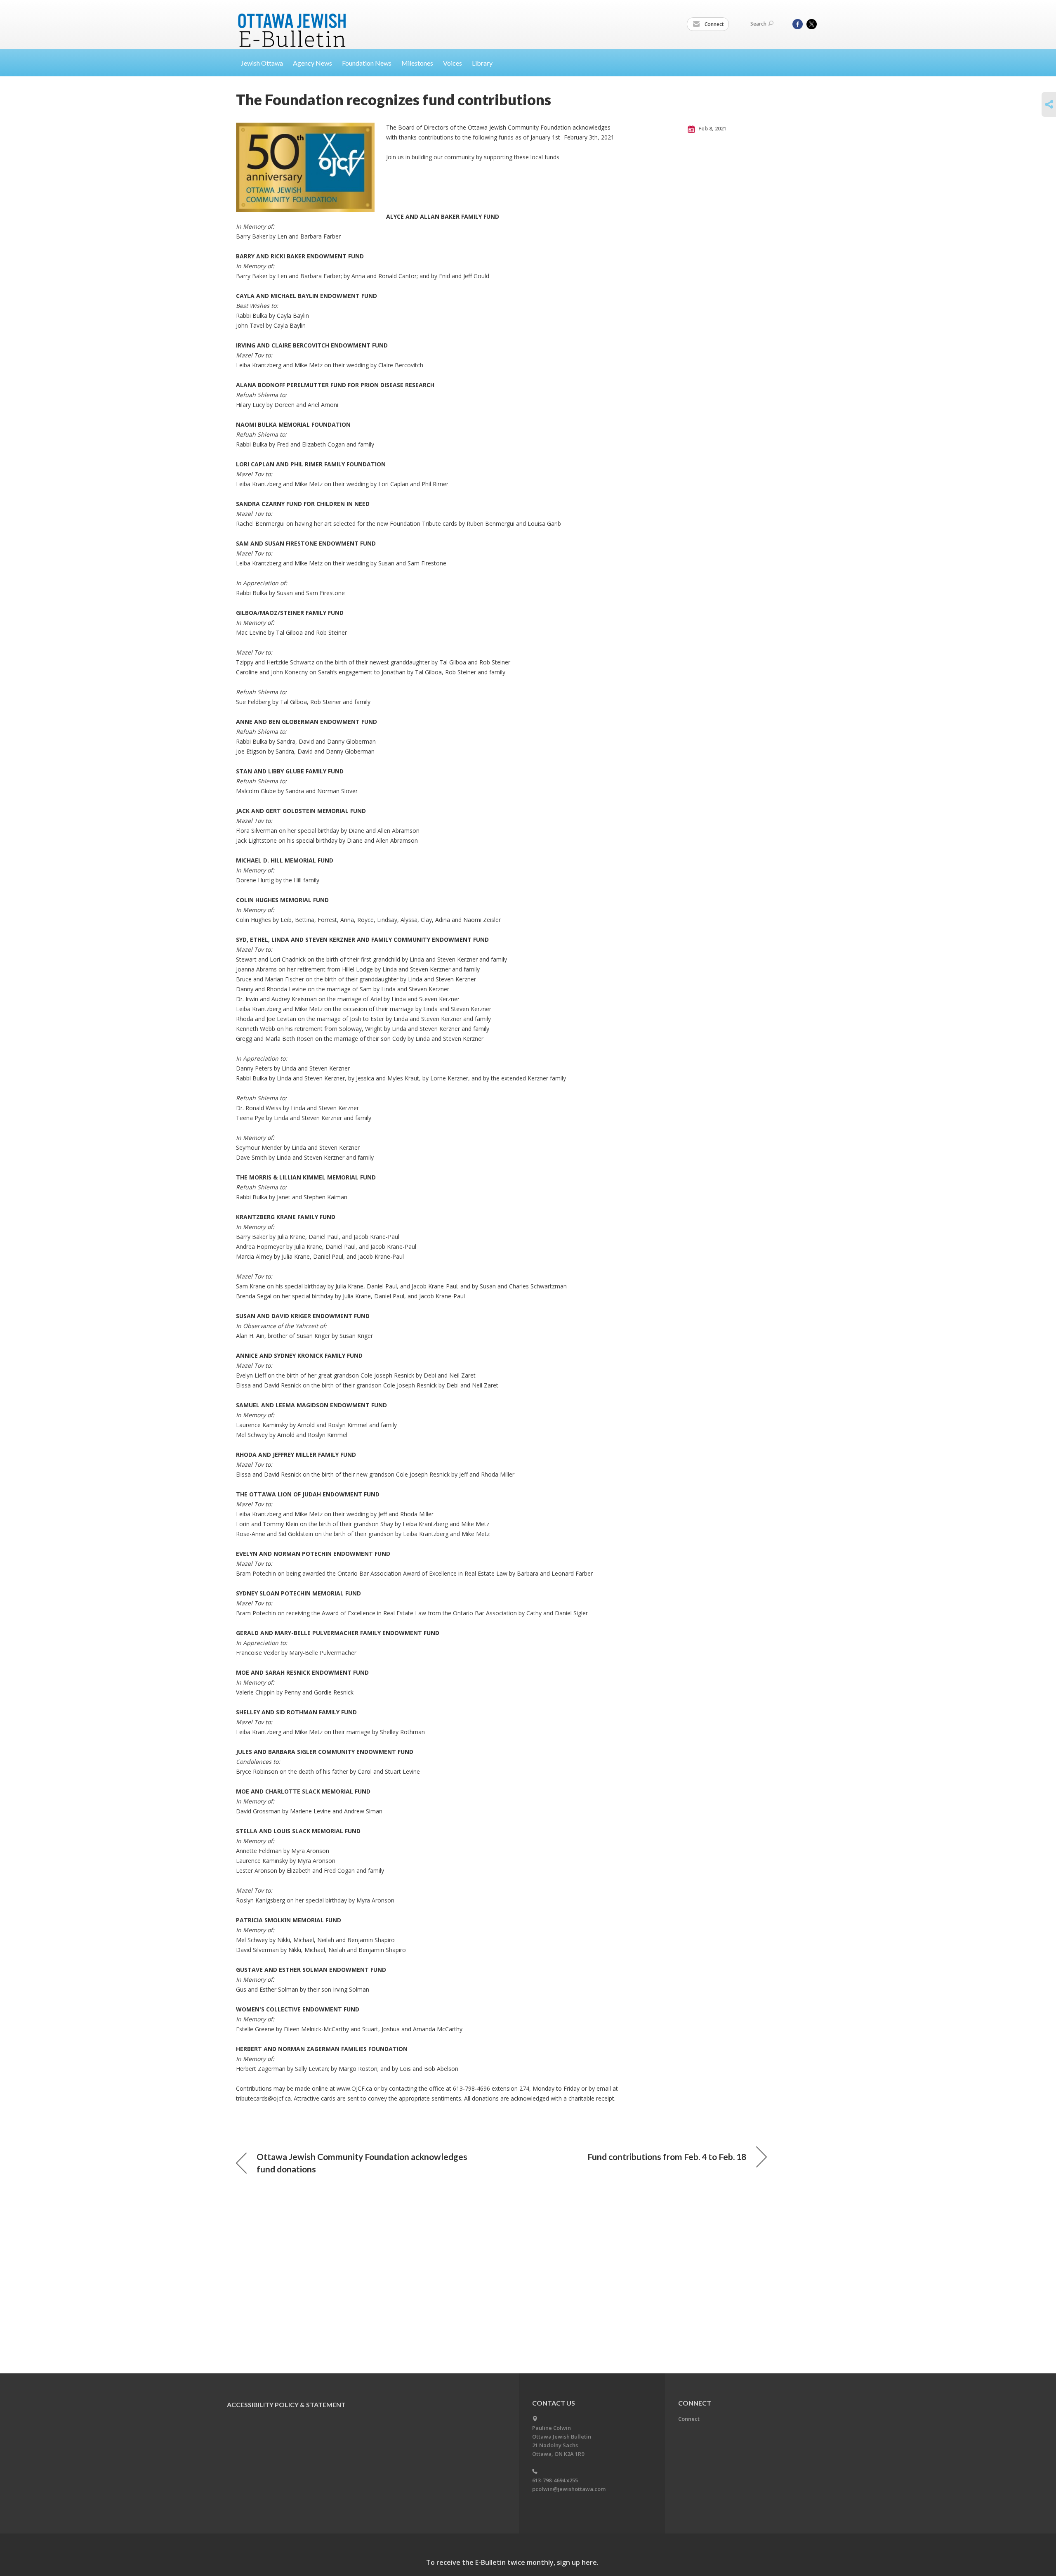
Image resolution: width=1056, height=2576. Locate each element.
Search (758, 24)
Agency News (312, 63)
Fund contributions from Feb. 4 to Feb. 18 (667, 2157)
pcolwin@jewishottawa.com (569, 2489)
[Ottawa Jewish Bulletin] (293, 20)
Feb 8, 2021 (712, 128)
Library (482, 63)
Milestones (417, 63)
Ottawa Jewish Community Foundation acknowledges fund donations (362, 2163)
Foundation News (367, 63)
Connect (714, 24)
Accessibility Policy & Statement (286, 2405)
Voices (453, 63)
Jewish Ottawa (262, 63)
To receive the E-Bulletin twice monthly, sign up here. (512, 2562)
